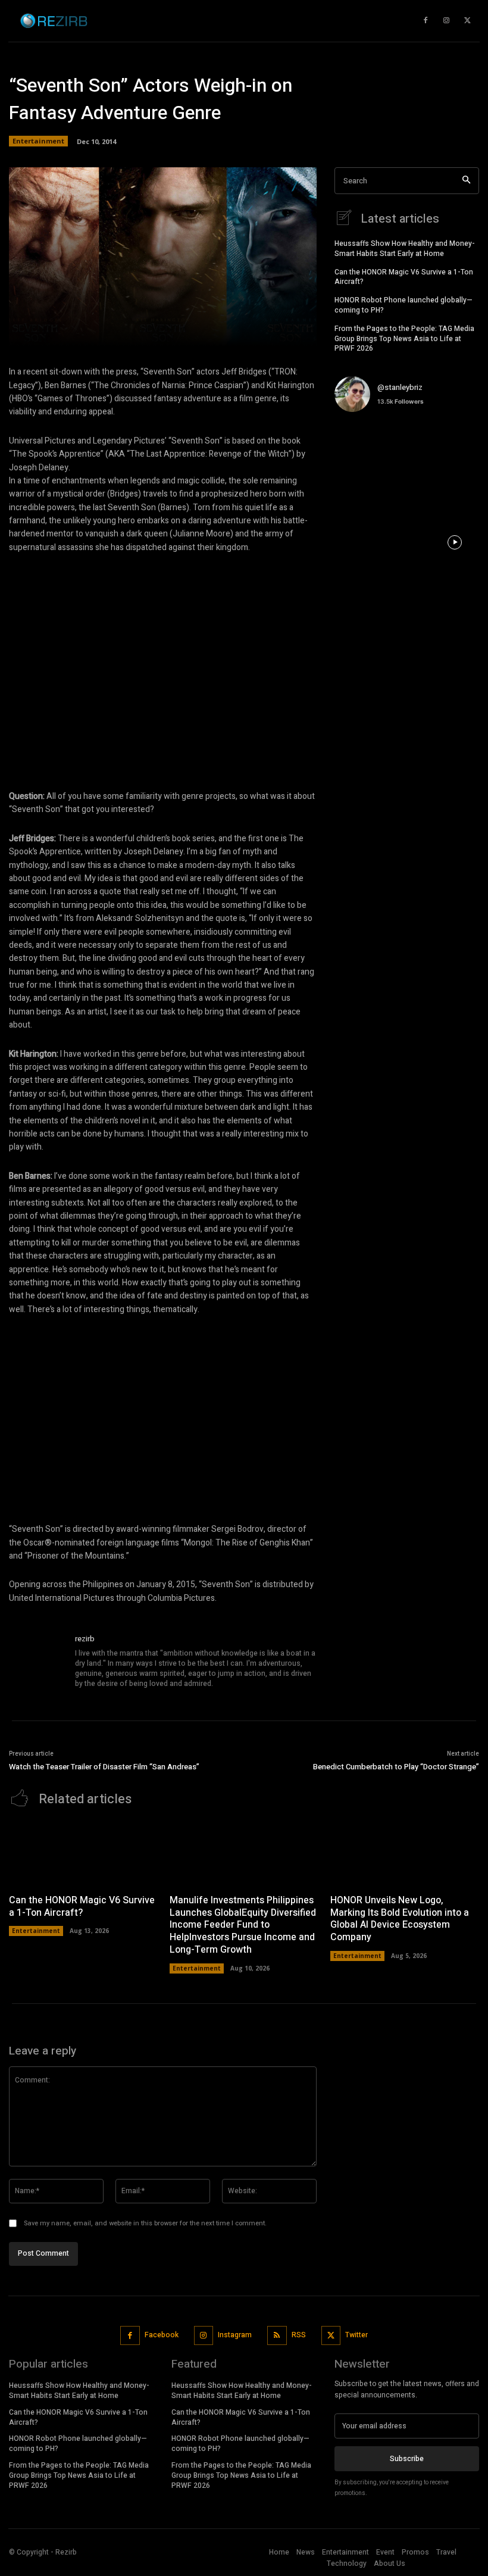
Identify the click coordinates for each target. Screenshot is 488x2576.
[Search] (466, 181)
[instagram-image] (359, 446)
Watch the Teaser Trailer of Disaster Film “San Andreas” (104, 1767)
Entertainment (38, 141)
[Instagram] (204, 2336)
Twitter (356, 2335)
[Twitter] (331, 2336)
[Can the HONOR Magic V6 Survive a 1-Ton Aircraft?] (83, 1854)
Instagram (235, 2335)
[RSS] (277, 2336)
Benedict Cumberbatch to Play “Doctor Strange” (396, 1767)
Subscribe (407, 2459)
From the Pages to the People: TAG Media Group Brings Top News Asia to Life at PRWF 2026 (404, 339)
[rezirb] (37, 1662)
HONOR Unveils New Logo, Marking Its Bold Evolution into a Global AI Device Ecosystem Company (400, 1919)
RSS (299, 2335)
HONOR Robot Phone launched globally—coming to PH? (403, 305)
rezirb (85, 1639)
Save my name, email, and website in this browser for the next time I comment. (145, 2223)
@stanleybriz (400, 387)
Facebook (162, 2335)
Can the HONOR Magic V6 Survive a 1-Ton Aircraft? (404, 277)
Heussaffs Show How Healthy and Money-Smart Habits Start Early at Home (405, 249)
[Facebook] (130, 2336)
